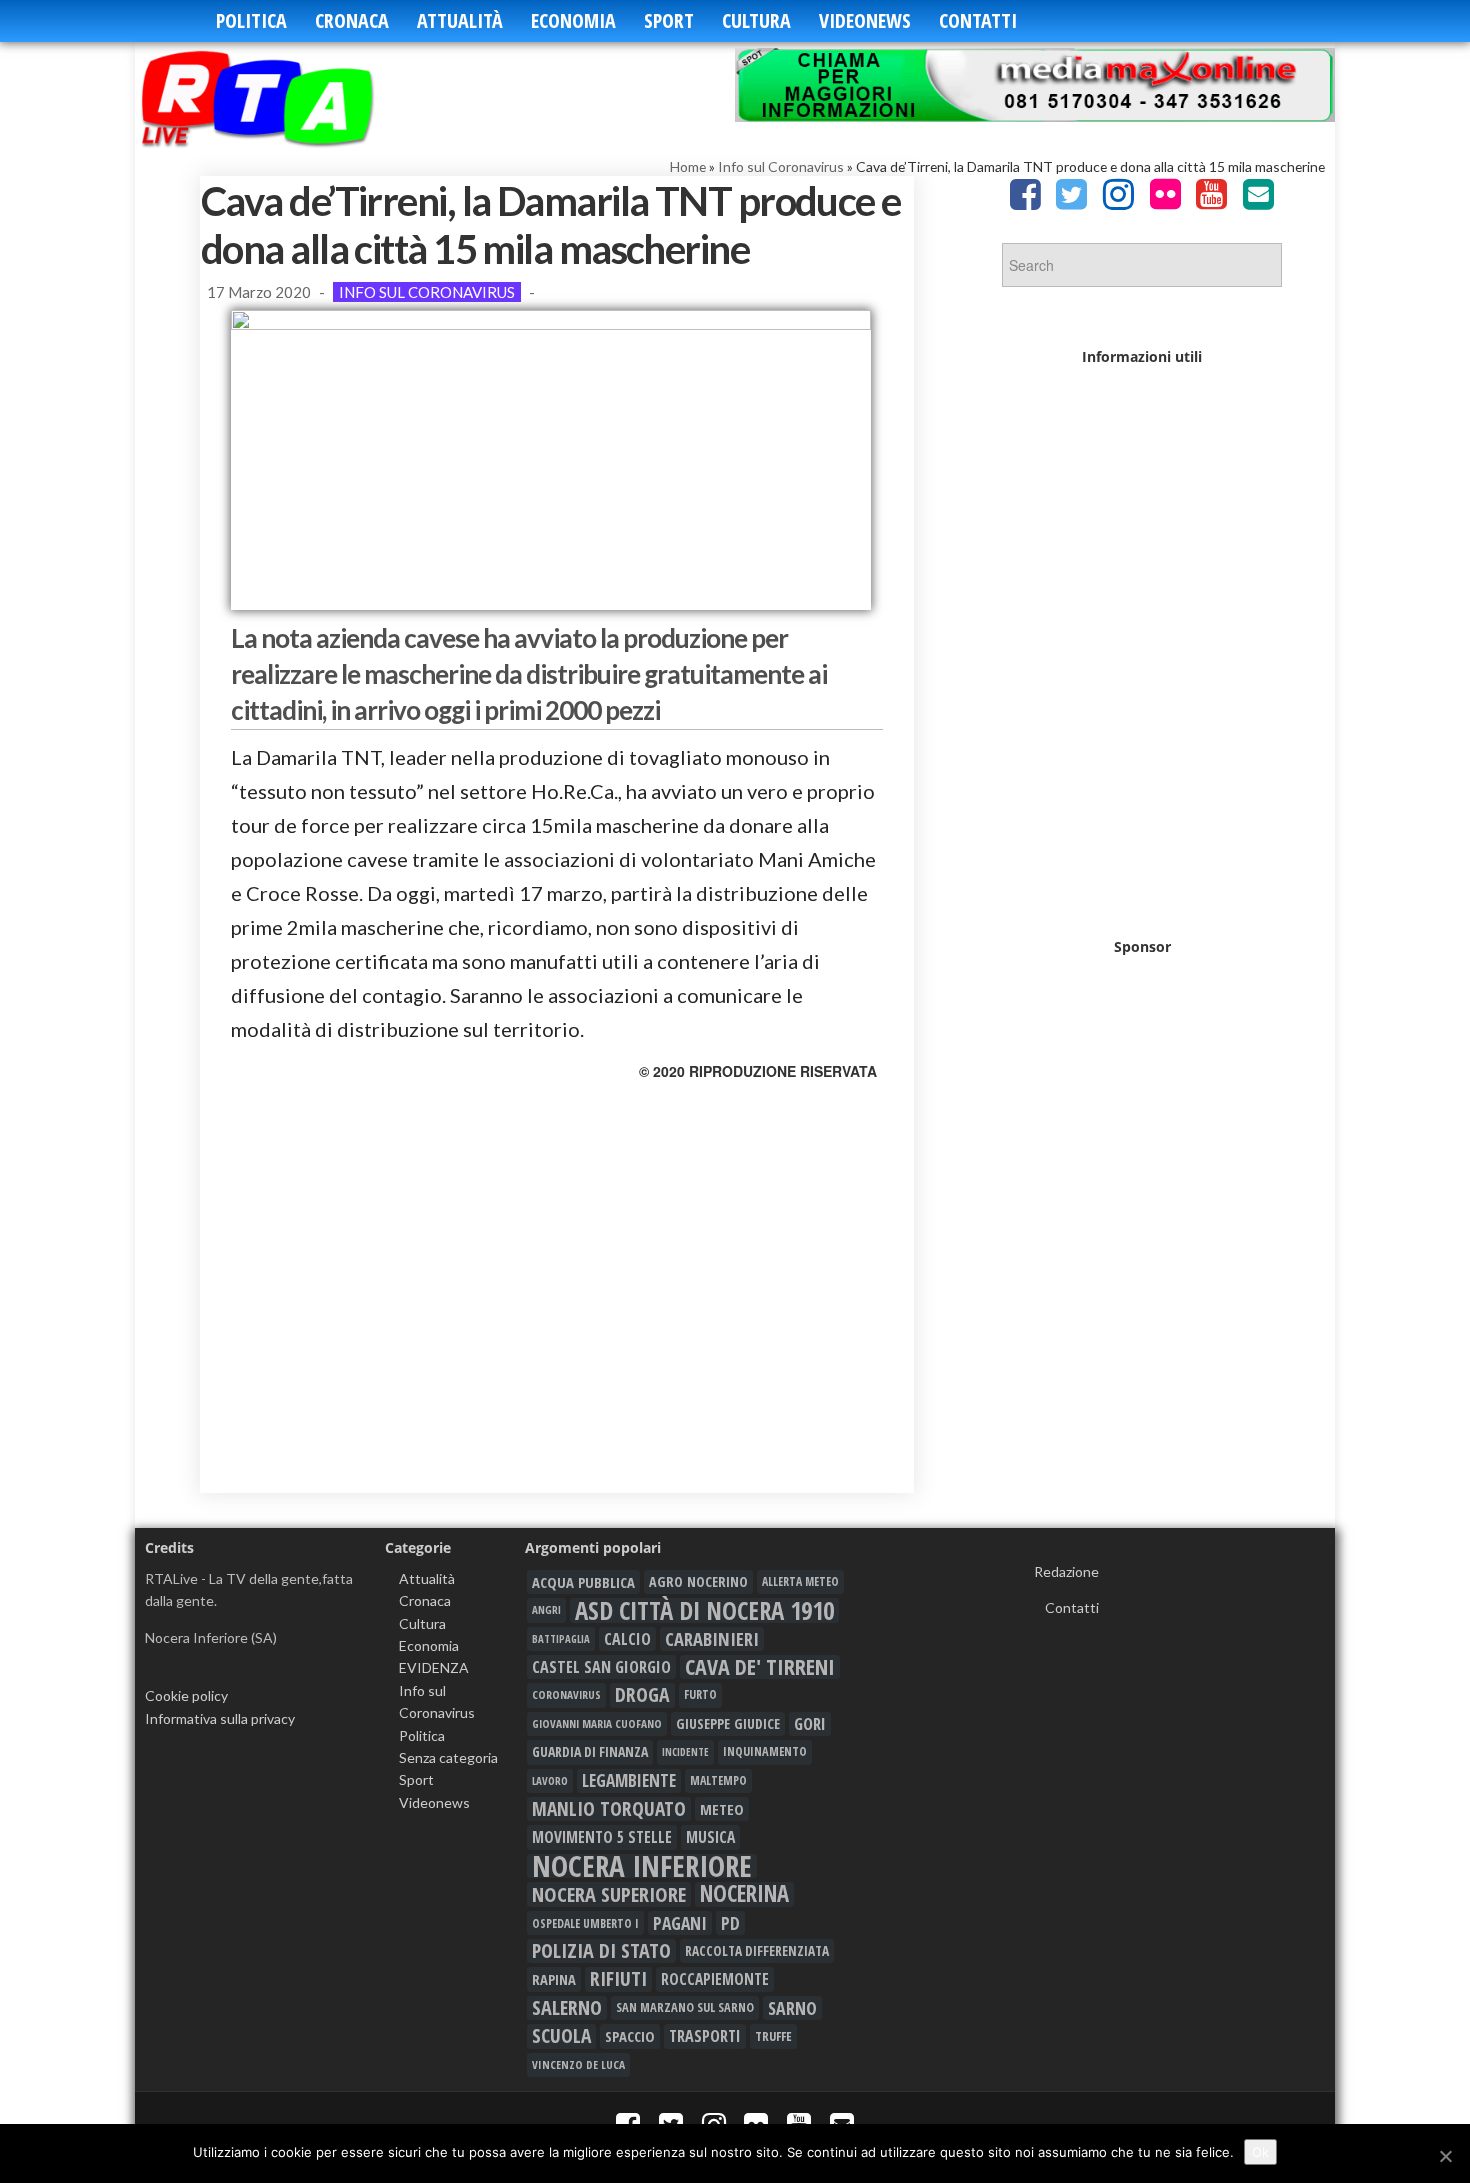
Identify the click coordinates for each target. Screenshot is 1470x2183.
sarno (792, 2008)
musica (710, 1837)
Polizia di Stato (601, 1951)
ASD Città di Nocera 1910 (704, 1610)
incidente (685, 1752)
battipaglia (561, 1639)
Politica (251, 20)
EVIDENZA (434, 1667)
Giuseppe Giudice (728, 1723)
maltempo (718, 1780)
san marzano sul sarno (685, 2007)
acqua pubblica (583, 1582)
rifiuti (618, 1979)
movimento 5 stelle (602, 1837)
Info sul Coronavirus (781, 166)
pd (730, 1923)
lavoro (550, 1780)
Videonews (865, 20)
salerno (567, 2008)
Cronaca (352, 20)
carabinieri (712, 1639)
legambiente (629, 1780)
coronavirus (566, 1694)
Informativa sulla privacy (220, 1718)
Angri (546, 1609)
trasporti (705, 2036)
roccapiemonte (715, 1979)
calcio (627, 1639)
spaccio (630, 2036)
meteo (722, 1809)
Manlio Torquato (609, 1809)
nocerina (744, 1894)
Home (688, 166)
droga (642, 1695)
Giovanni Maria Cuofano (597, 1723)
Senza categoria (448, 1757)
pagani (680, 1923)
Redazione (1066, 1571)
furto (700, 1694)
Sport (669, 20)
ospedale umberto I (585, 1923)
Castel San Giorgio (601, 1667)
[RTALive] (287, 97)
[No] (1445, 2156)
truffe (773, 2036)
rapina (554, 1979)
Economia (573, 20)
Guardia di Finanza (590, 1751)
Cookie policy (186, 1695)
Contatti (978, 20)
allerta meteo (800, 1581)
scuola (561, 2036)
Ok (1260, 2152)
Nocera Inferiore (642, 1866)
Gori (810, 1723)
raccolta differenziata (757, 1951)
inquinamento (765, 1751)
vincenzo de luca (578, 2064)
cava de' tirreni (760, 1667)
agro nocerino (698, 1581)
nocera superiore (609, 1894)
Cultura (756, 20)
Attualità (460, 20)
